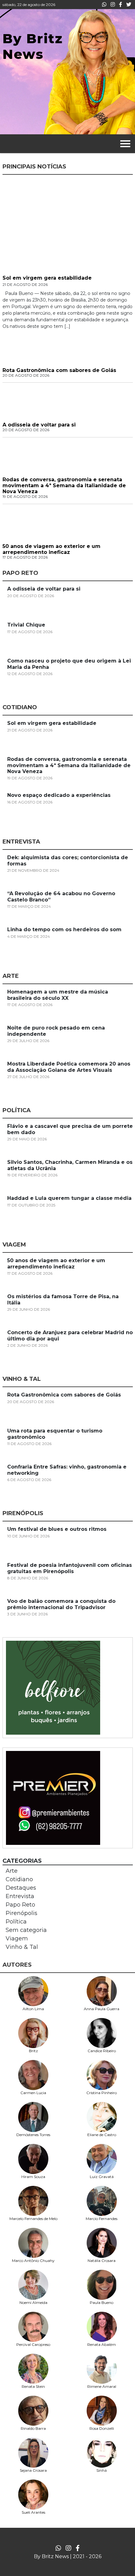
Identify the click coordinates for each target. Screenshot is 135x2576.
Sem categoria (26, 1930)
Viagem (17, 1938)
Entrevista (20, 1896)
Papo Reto (20, 1905)
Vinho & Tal (22, 1947)
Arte (12, 1871)
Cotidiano (19, 1879)
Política (16, 1922)
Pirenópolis (22, 1913)
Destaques (21, 1888)
